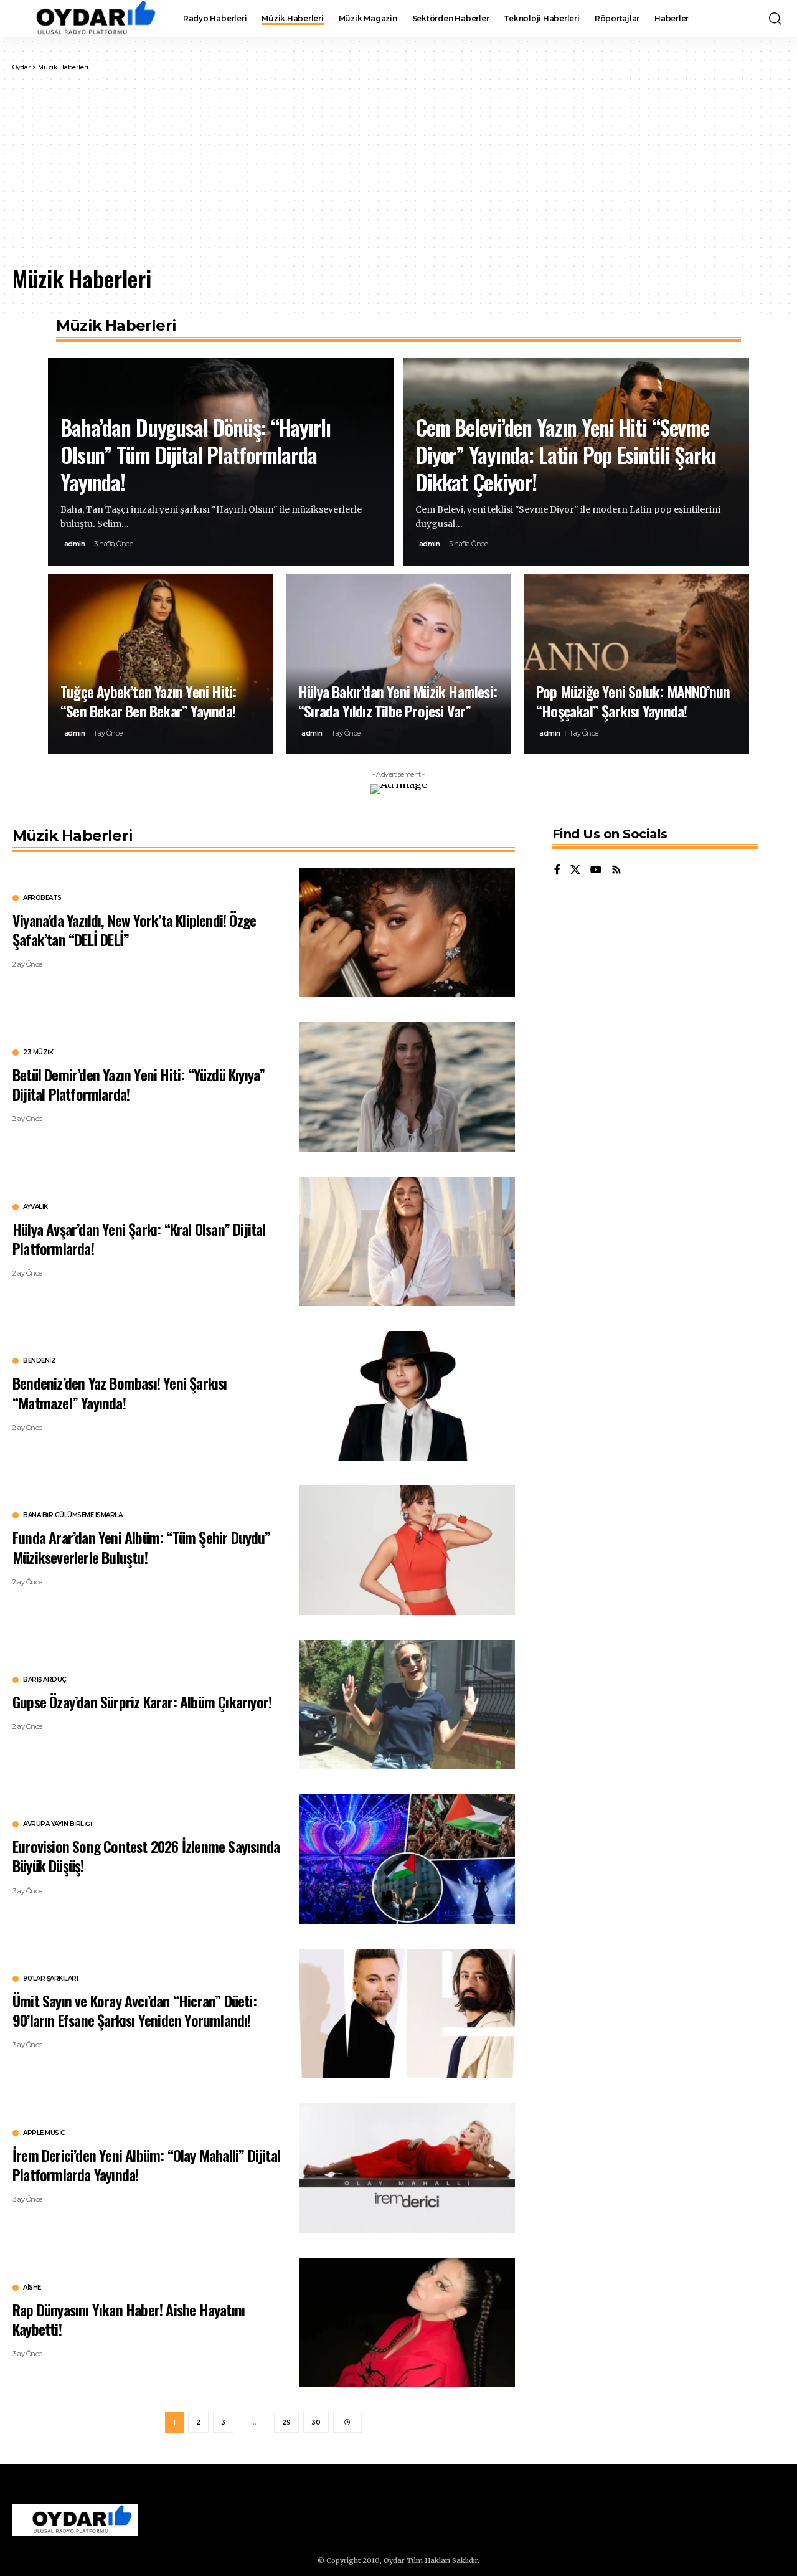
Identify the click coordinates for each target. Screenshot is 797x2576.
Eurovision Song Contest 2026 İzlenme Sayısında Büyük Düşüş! (146, 1856)
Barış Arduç (45, 1680)
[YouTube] (596, 870)
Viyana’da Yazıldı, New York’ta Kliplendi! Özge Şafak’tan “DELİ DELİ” (134, 930)
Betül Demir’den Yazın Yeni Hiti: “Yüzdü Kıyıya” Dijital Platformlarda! (139, 1084)
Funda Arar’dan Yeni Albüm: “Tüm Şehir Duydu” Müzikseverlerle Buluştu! (141, 1547)
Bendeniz (39, 1361)
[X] (575, 870)
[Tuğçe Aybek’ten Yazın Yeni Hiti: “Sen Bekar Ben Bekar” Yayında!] (161, 665)
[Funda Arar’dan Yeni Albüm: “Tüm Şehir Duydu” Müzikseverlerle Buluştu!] (407, 1550)
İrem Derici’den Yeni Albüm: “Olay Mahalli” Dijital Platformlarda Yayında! (146, 2165)
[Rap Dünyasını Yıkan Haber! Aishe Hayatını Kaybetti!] (407, 2323)
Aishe (32, 2288)
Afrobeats (42, 898)
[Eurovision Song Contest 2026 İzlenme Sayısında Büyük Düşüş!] (407, 1859)
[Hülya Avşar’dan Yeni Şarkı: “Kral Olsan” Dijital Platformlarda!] (407, 1241)
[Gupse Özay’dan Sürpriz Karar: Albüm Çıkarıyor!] (407, 1705)
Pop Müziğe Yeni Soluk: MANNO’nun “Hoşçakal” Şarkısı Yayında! (633, 701)
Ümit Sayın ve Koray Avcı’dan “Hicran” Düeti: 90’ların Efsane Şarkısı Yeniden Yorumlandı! (134, 2010)
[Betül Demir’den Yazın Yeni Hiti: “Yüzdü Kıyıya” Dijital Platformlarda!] (407, 1087)
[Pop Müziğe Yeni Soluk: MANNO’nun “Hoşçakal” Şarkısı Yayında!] (636, 665)
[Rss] (616, 870)
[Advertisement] (398, 165)
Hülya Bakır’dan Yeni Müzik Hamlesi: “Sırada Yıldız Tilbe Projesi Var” (398, 701)
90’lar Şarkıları (50, 1979)
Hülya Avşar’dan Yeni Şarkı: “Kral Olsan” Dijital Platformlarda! (139, 1238)
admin (75, 544)
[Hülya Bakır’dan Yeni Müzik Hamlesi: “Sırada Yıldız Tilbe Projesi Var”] (398, 665)
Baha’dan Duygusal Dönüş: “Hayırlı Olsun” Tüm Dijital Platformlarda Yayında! (196, 454)
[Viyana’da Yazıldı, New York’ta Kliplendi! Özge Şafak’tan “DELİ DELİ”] (407, 932)
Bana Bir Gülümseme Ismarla (73, 1515)
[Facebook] (557, 870)
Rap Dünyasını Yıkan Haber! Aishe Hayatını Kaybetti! (129, 2319)
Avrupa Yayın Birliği (57, 1824)
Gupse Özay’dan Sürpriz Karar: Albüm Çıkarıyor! (142, 1702)
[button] (775, 19)
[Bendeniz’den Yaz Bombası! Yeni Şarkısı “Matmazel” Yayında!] (407, 1396)
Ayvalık (35, 1207)
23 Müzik (38, 1053)
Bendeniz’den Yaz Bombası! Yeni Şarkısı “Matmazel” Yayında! (120, 1392)
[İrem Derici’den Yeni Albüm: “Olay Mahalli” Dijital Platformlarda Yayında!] (407, 2168)
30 (316, 2422)
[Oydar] (88, 19)
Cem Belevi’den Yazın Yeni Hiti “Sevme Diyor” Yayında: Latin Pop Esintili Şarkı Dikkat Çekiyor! (566, 454)
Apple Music (44, 2133)
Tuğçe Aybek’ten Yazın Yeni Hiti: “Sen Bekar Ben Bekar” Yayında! (148, 701)
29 (286, 2422)
